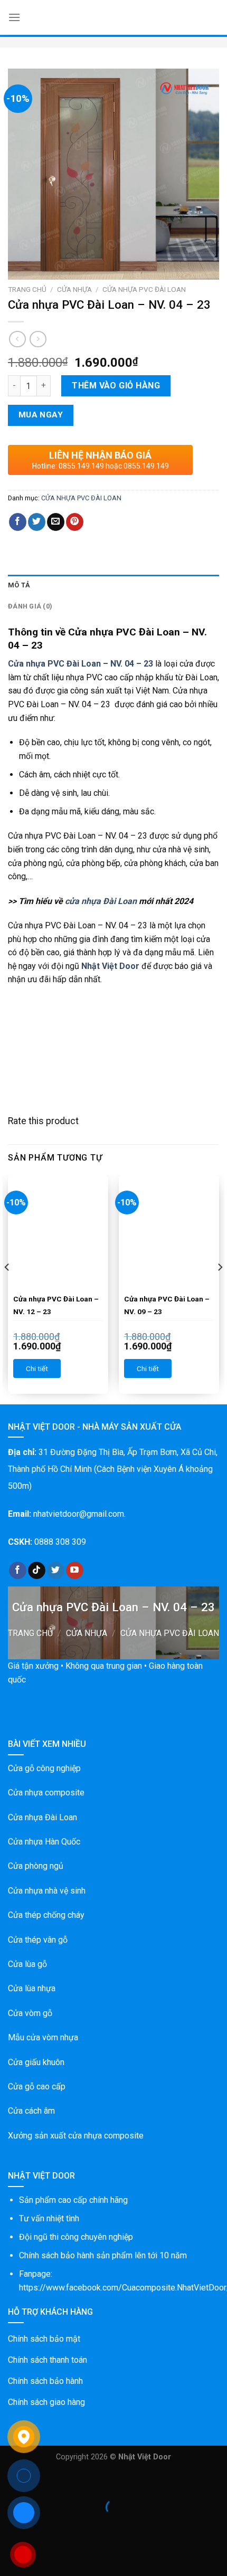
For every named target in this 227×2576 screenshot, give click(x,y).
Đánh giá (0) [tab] (30, 606)
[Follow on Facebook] (18, 1571)
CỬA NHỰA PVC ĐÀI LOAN (144, 289)
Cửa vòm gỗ (30, 2013)
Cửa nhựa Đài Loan (42, 1817)
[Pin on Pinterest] (75, 522)
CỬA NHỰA (74, 289)
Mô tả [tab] (19, 585)
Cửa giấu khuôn (36, 2062)
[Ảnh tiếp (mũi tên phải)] (41, 2526)
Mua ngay (41, 415)
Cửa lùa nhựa (32, 1988)
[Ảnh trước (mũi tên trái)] (10, 2526)
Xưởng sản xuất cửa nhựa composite (76, 2136)
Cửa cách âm (31, 2111)
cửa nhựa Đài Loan (101, 901)
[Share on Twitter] (37, 522)
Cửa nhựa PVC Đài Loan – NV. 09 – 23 (167, 1305)
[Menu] (14, 17)
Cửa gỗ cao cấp (37, 2087)
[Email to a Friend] (56, 522)
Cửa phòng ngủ (36, 1866)
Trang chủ (27, 289)
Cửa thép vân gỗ (38, 1940)
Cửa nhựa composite (46, 1793)
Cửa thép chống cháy (46, 1915)
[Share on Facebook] (18, 522)
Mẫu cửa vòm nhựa (43, 2037)
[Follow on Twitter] (56, 1571)
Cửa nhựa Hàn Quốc (44, 1842)
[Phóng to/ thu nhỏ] (41, 2481)
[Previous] (7, 1289)
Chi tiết (37, 1368)
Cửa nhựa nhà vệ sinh (47, 1891)
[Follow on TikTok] (37, 1571)
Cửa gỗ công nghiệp (44, 1768)
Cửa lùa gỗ (27, 1964)
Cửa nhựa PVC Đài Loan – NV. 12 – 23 (56, 1305)
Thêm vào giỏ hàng (116, 386)
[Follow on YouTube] (75, 1571)
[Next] (220, 1289)
